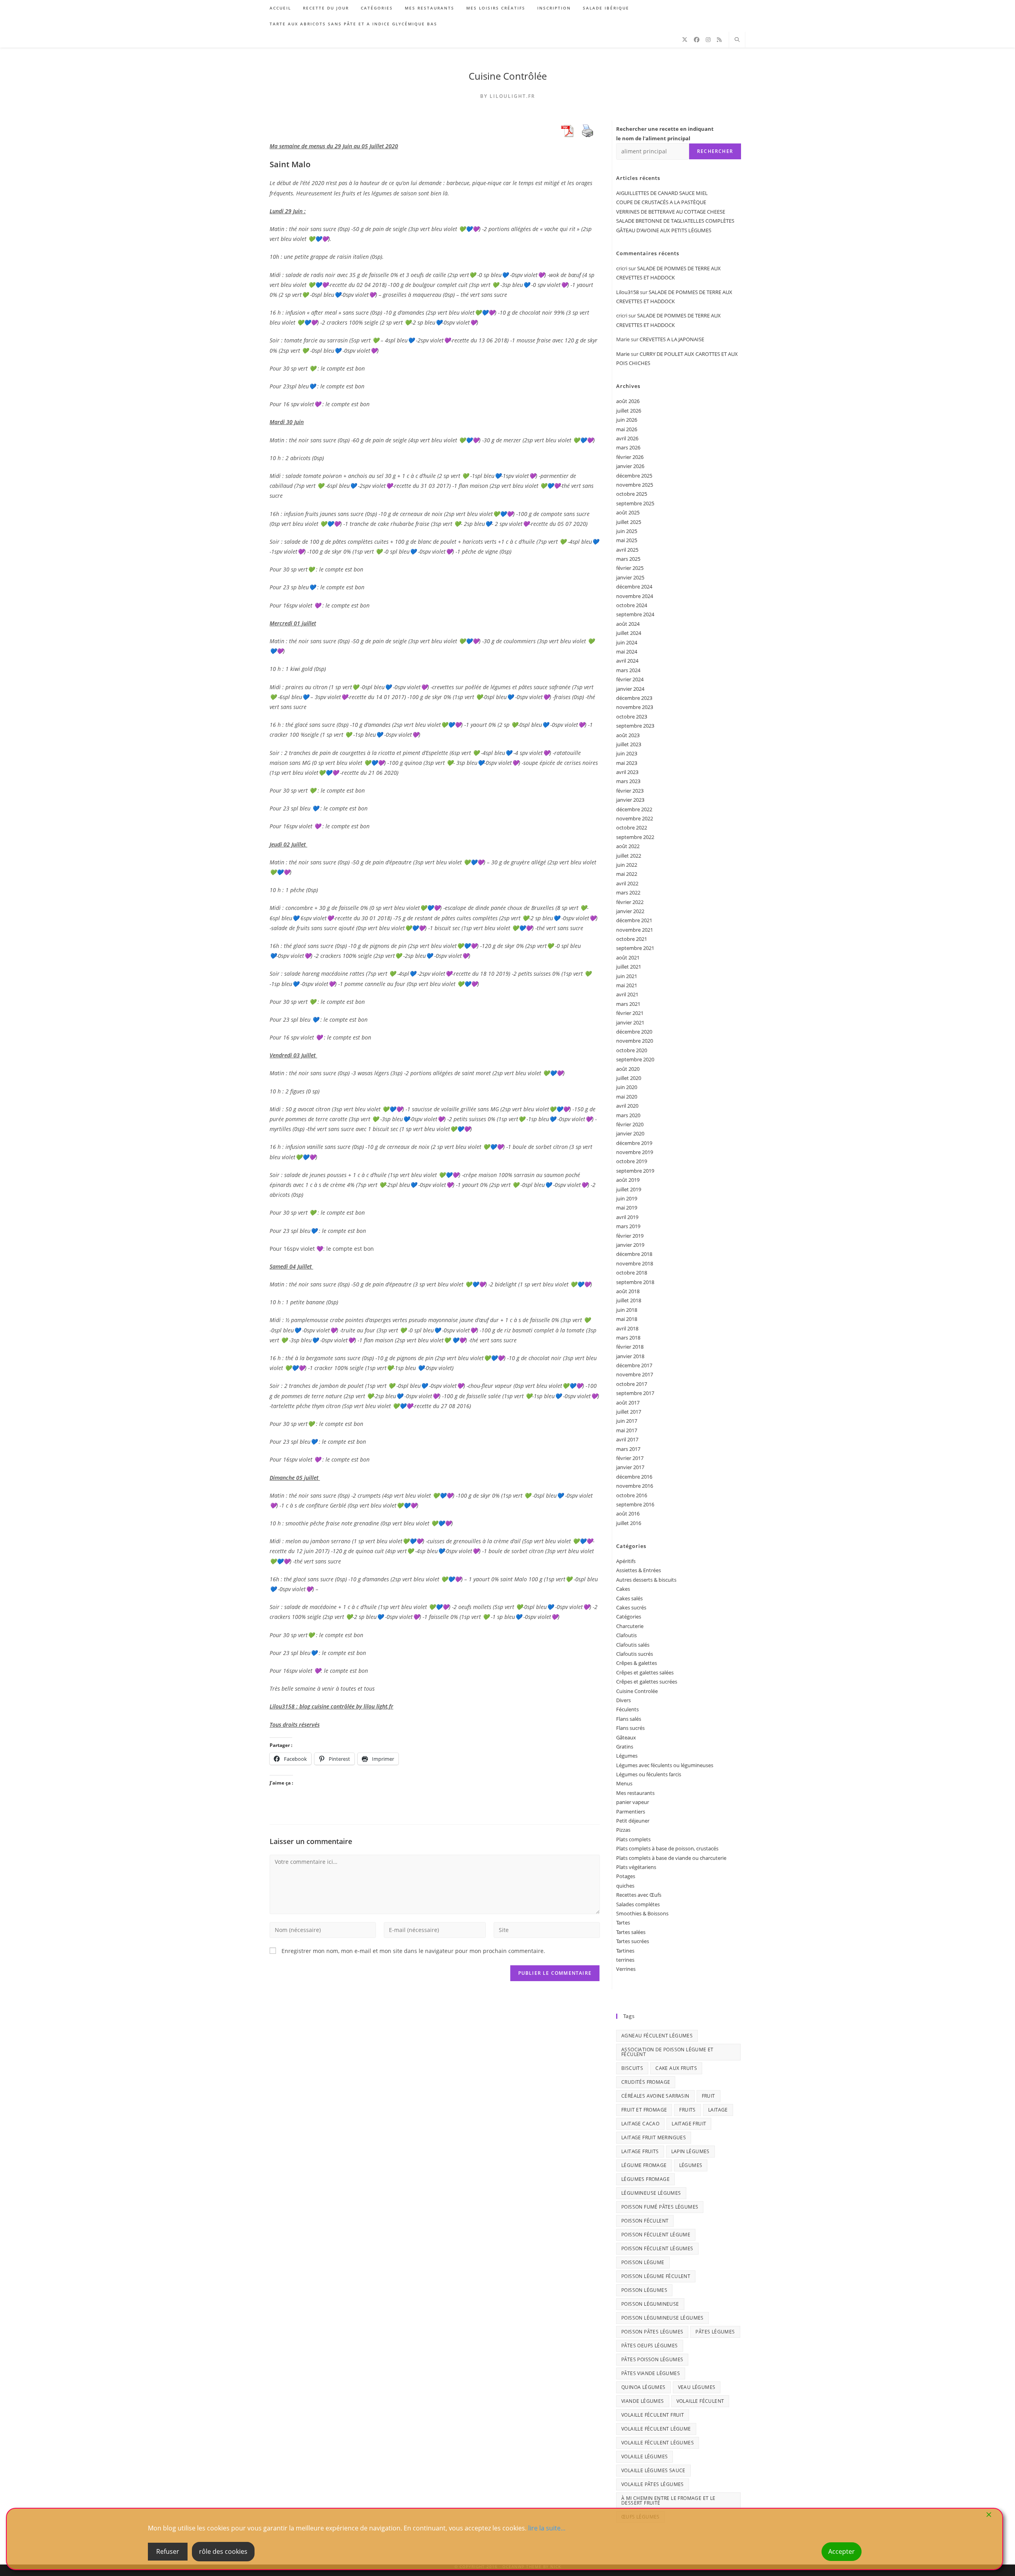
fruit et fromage (644, 2110)
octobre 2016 (632, 1495)
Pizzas (623, 1830)
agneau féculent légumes (657, 2036)
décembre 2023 (634, 698)
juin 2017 (627, 1421)
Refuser (168, 2551)
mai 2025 (627, 540)
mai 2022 (627, 874)
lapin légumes (690, 2151)
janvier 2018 (630, 1356)
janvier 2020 (630, 1133)
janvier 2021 (630, 1022)
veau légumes (697, 2387)
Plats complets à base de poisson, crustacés (667, 1848)
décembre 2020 (634, 1032)
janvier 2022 (630, 911)
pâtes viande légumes (651, 2373)
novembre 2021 (635, 930)
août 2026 (628, 401)
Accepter (842, 2551)
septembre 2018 (635, 1282)
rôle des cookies (223, 2551)
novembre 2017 (635, 1374)
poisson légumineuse (650, 2304)
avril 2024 (627, 661)
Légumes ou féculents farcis (649, 1774)
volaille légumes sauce (653, 2470)
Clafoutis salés (633, 1645)
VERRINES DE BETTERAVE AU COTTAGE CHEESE (671, 212)
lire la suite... (547, 2528)
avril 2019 (627, 1217)
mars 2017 (628, 1449)
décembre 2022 (634, 809)
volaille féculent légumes (658, 2443)
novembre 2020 (635, 1041)
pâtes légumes (715, 2332)
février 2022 (630, 902)
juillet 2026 (629, 411)
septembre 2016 (635, 1504)
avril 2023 (627, 772)
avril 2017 (627, 1439)
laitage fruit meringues (654, 2137)
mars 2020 (628, 1115)
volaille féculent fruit (653, 2415)
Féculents (627, 1709)
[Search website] (737, 40)
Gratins (625, 1747)
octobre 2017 (632, 1384)
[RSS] (719, 40)
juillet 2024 (629, 633)
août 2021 (628, 957)
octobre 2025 (632, 494)
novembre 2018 (635, 1263)
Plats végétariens (636, 1867)
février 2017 (630, 1458)
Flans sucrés (630, 1728)
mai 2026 (627, 429)
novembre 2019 (635, 1152)
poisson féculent (645, 2221)
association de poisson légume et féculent (667, 2052)
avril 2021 (627, 994)
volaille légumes (644, 2457)
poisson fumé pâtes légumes (660, 2207)
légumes (691, 2165)
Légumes (627, 1756)
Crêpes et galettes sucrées (647, 1682)
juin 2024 (627, 642)
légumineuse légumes (651, 2193)
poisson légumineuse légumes (663, 2318)
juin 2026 (627, 420)
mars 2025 (628, 559)
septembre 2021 (635, 948)
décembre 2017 (634, 1365)
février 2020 (630, 1124)
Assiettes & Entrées (639, 1570)
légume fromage (644, 2165)
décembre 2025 (634, 476)
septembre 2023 (635, 726)
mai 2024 (627, 652)
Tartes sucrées (633, 1941)
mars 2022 (628, 892)
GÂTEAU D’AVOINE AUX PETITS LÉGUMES (664, 230)
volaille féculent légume (656, 2429)
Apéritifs (626, 1561)
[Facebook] (697, 40)
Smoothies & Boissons (642, 1913)
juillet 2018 (629, 1300)
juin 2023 (627, 753)
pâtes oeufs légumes (650, 2346)
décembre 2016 (634, 1477)
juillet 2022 (629, 856)
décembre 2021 (634, 920)
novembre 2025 (635, 485)
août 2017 (628, 1403)
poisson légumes (644, 2290)
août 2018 (628, 1291)
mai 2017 (627, 1430)
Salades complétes (638, 1904)
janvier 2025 (630, 577)
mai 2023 (627, 763)
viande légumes (643, 2401)
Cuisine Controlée (637, 1691)
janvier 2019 (630, 1245)
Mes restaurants (635, 1793)
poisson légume (643, 2262)
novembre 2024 (635, 596)
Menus (624, 1783)
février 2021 (630, 1013)
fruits (687, 2110)
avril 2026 (627, 438)
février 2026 (630, 457)
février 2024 (630, 679)
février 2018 (630, 1347)
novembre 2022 (635, 818)
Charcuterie (630, 1626)
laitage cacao (640, 2124)
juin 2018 (627, 1310)
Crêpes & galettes (637, 1663)
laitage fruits (640, 2151)
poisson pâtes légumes (652, 2332)
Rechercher (715, 151)
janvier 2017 (630, 1467)
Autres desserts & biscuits (646, 1580)
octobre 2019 (632, 1161)
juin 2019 (627, 1198)
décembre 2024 (634, 587)
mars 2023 (628, 781)
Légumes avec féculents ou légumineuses (665, 1765)
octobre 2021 (632, 939)
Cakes (623, 1589)
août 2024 (628, 624)
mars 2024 (628, 670)
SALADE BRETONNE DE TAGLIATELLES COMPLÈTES (675, 221)
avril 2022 (627, 883)
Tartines (625, 1951)
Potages (626, 1876)
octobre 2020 (632, 1050)
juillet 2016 (629, 1523)
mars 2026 (628, 447)
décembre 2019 (634, 1143)
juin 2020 (627, 1087)
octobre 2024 (632, 605)
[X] (685, 40)
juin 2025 (627, 531)
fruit (709, 2096)
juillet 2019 (629, 1189)
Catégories (629, 1617)
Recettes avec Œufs (639, 1895)
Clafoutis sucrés (635, 1654)
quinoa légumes (643, 2387)
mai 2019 (627, 1208)
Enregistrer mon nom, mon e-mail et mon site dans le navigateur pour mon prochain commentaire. (413, 1951)
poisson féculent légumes (657, 2248)
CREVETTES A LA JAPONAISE (672, 339)
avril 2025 (627, 550)
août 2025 (628, 512)
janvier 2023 (630, 800)
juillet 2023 (629, 744)
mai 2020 (627, 1097)
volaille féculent (700, 2401)
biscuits (632, 2068)
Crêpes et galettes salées (645, 1672)
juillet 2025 (629, 522)
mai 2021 (627, 985)
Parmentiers (631, 1812)
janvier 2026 (630, 466)
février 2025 (630, 568)
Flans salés (629, 1719)
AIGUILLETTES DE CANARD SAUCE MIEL (662, 193)
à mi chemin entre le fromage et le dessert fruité (668, 2501)
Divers (623, 1700)
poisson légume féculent (656, 2276)
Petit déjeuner (633, 1821)
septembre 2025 (635, 503)
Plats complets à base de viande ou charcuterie (671, 1858)
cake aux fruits (676, 2068)
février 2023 (630, 791)
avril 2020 (627, 1106)
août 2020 (628, 1069)
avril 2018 (627, 1328)
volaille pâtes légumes (653, 2484)
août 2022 (628, 846)
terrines (625, 1960)
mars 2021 (628, 1004)
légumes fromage (645, 2179)
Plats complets (633, 1839)
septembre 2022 (635, 837)
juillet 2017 (629, 1412)
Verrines (626, 1969)
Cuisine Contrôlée (508, 76)
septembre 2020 (635, 1059)
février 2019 (630, 1236)
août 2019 (628, 1180)
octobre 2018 (632, 1273)
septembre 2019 (635, 1171)
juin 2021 (627, 976)
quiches (625, 1886)
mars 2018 (628, 1338)
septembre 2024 (635, 614)
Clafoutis (626, 1635)
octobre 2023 (632, 717)
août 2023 (628, 735)
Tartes (623, 1922)
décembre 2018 (634, 1254)
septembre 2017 (635, 1393)
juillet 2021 (629, 967)
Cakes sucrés (631, 1607)
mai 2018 (627, 1319)
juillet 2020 (629, 1078)
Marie (623, 354)
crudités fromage (646, 2082)
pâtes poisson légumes (652, 2359)
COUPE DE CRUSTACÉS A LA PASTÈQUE (661, 202)
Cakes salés (629, 1598)
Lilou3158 (627, 292)
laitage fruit (689, 2124)
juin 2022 (627, 865)
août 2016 (628, 1513)
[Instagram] (708, 40)
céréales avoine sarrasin (655, 2096)
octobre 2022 (632, 827)
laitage (718, 2110)
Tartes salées (631, 1932)
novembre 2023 (635, 707)
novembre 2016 (635, 1486)
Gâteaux (626, 1737)
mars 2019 (628, 1226)
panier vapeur (633, 1802)
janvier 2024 (630, 689)
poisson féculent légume (656, 2235)
